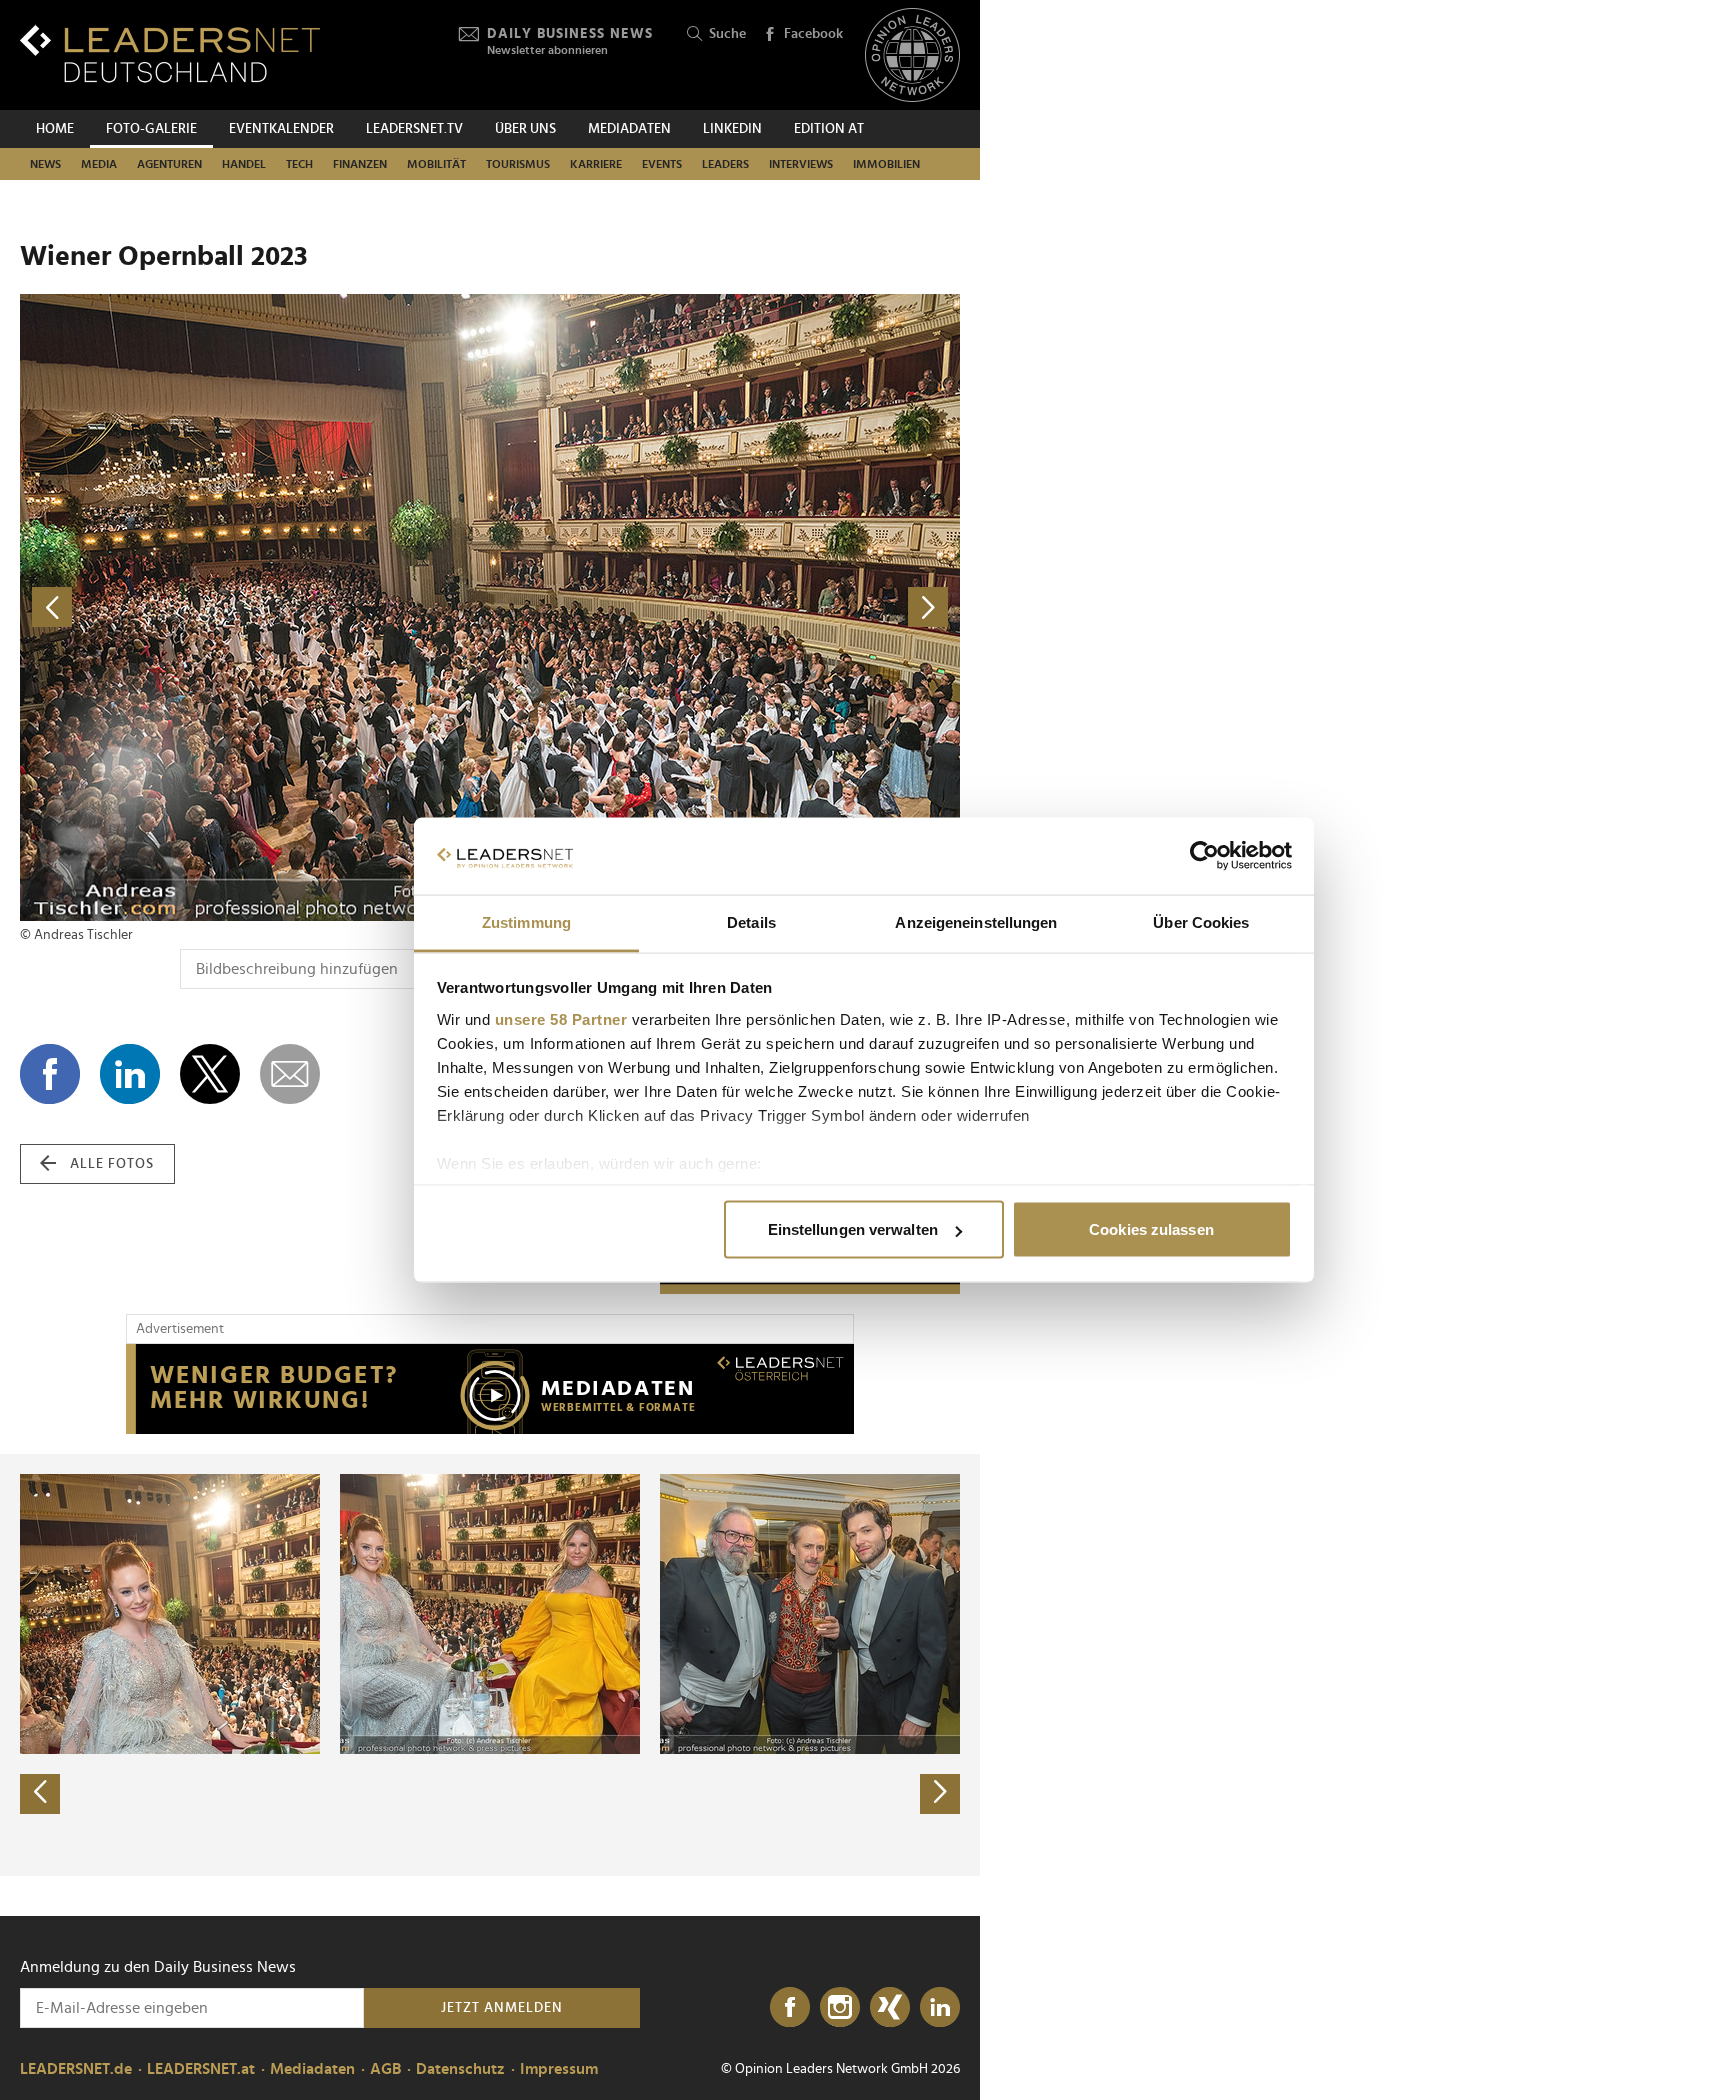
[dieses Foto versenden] (290, 1074)
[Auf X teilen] (210, 1074)
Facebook (813, 34)
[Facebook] (790, 2008)
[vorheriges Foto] (255, 607)
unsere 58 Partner (561, 1018)
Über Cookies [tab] (1201, 921)
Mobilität (436, 164)
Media (99, 164)
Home (55, 129)
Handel (244, 164)
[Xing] (890, 2008)
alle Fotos (112, 1164)
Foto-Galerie (151, 129)
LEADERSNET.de (76, 2069)
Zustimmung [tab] (526, 921)
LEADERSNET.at (201, 2069)
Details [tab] (751, 921)
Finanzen (360, 164)
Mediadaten (629, 129)
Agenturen (169, 164)
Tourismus (518, 164)
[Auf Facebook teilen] (50, 1074)
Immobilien (886, 164)
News (45, 164)
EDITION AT (829, 129)
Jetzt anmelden (502, 2008)
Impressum (559, 2069)
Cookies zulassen (1151, 1229)
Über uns (525, 129)
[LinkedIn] (940, 2008)
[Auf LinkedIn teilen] (130, 1074)
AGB (385, 2069)
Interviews (801, 164)
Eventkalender (281, 129)
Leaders (725, 164)
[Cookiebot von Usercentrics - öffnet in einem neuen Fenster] (1204, 856)
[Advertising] (490, 1389)
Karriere (596, 164)
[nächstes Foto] (725, 607)
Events (662, 164)
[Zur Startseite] (170, 53)
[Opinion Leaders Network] (912, 55)
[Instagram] (840, 2008)
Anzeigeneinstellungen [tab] (976, 921)
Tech (299, 164)
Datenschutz (460, 2069)
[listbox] (490, 1665)
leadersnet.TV (414, 129)
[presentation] (40, 1794)
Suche (727, 34)
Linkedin (732, 129)
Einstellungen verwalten (853, 1229)
